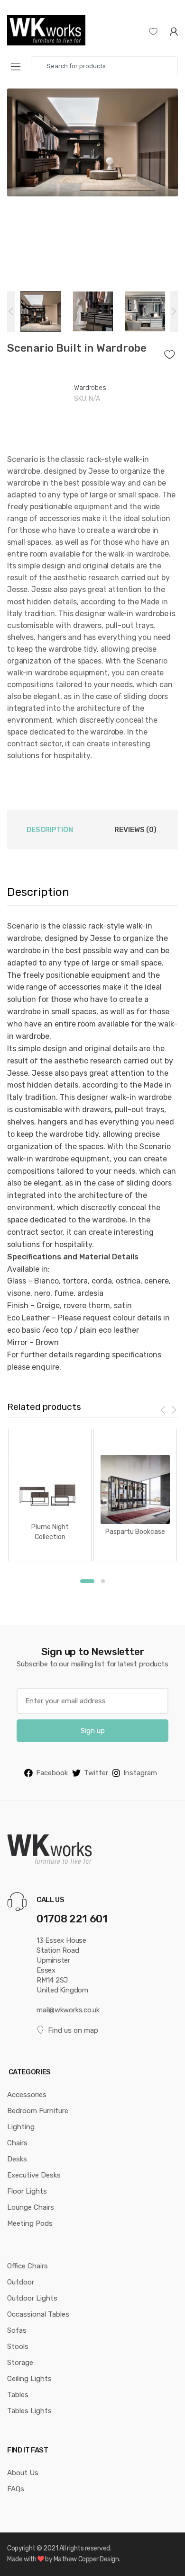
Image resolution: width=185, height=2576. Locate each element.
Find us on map (73, 2030)
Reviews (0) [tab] (135, 830)
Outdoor (21, 2282)
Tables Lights (29, 2411)
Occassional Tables (38, 2314)
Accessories (27, 2095)
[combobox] (104, 66)
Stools (18, 2346)
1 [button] (87, 1581)
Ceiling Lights (29, 2379)
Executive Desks (34, 2175)
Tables (18, 2395)
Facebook (52, 1773)
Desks (17, 2159)
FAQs (16, 2489)
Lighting (21, 2127)
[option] (92, 142)
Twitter (96, 1773)
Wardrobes (90, 388)
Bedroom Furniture (38, 2111)
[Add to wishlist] (171, 352)
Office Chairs (28, 2266)
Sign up (93, 1731)
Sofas (17, 2330)
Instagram (140, 1773)
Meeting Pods (30, 2223)
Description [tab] (50, 830)
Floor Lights (27, 2191)
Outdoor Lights (32, 2298)
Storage (20, 2363)
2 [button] (103, 1581)
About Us (23, 2473)
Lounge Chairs (31, 2207)
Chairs (17, 2143)
